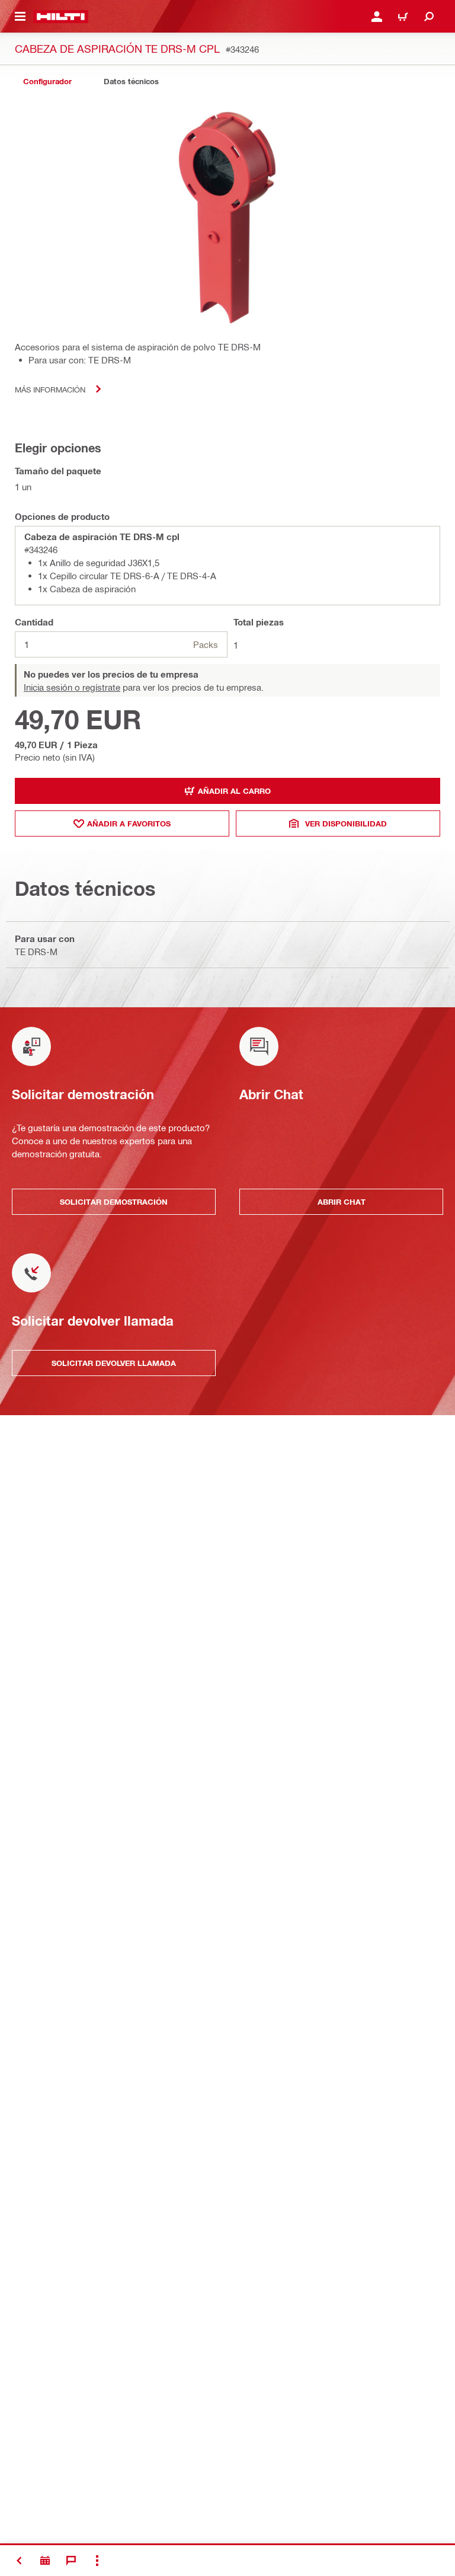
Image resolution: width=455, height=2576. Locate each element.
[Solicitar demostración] (45, 2561)
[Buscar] (429, 17)
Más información (50, 389)
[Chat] (71, 2561)
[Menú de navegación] (20, 17)
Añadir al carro (234, 791)
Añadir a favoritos (129, 823)
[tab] (47, 82)
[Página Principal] (61, 17)
